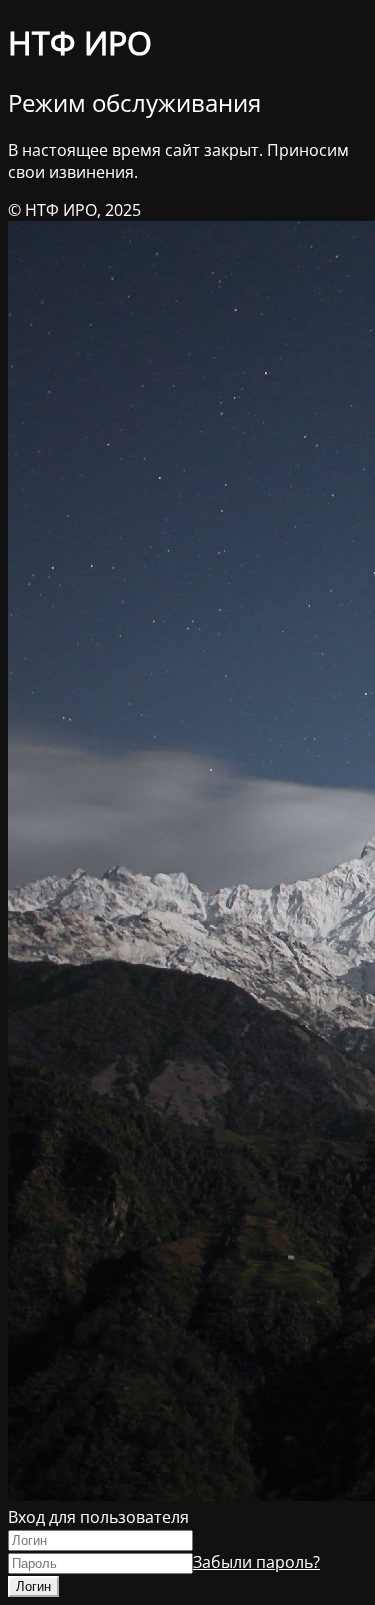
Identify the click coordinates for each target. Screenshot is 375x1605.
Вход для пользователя (98, 1517)
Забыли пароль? (256, 1562)
